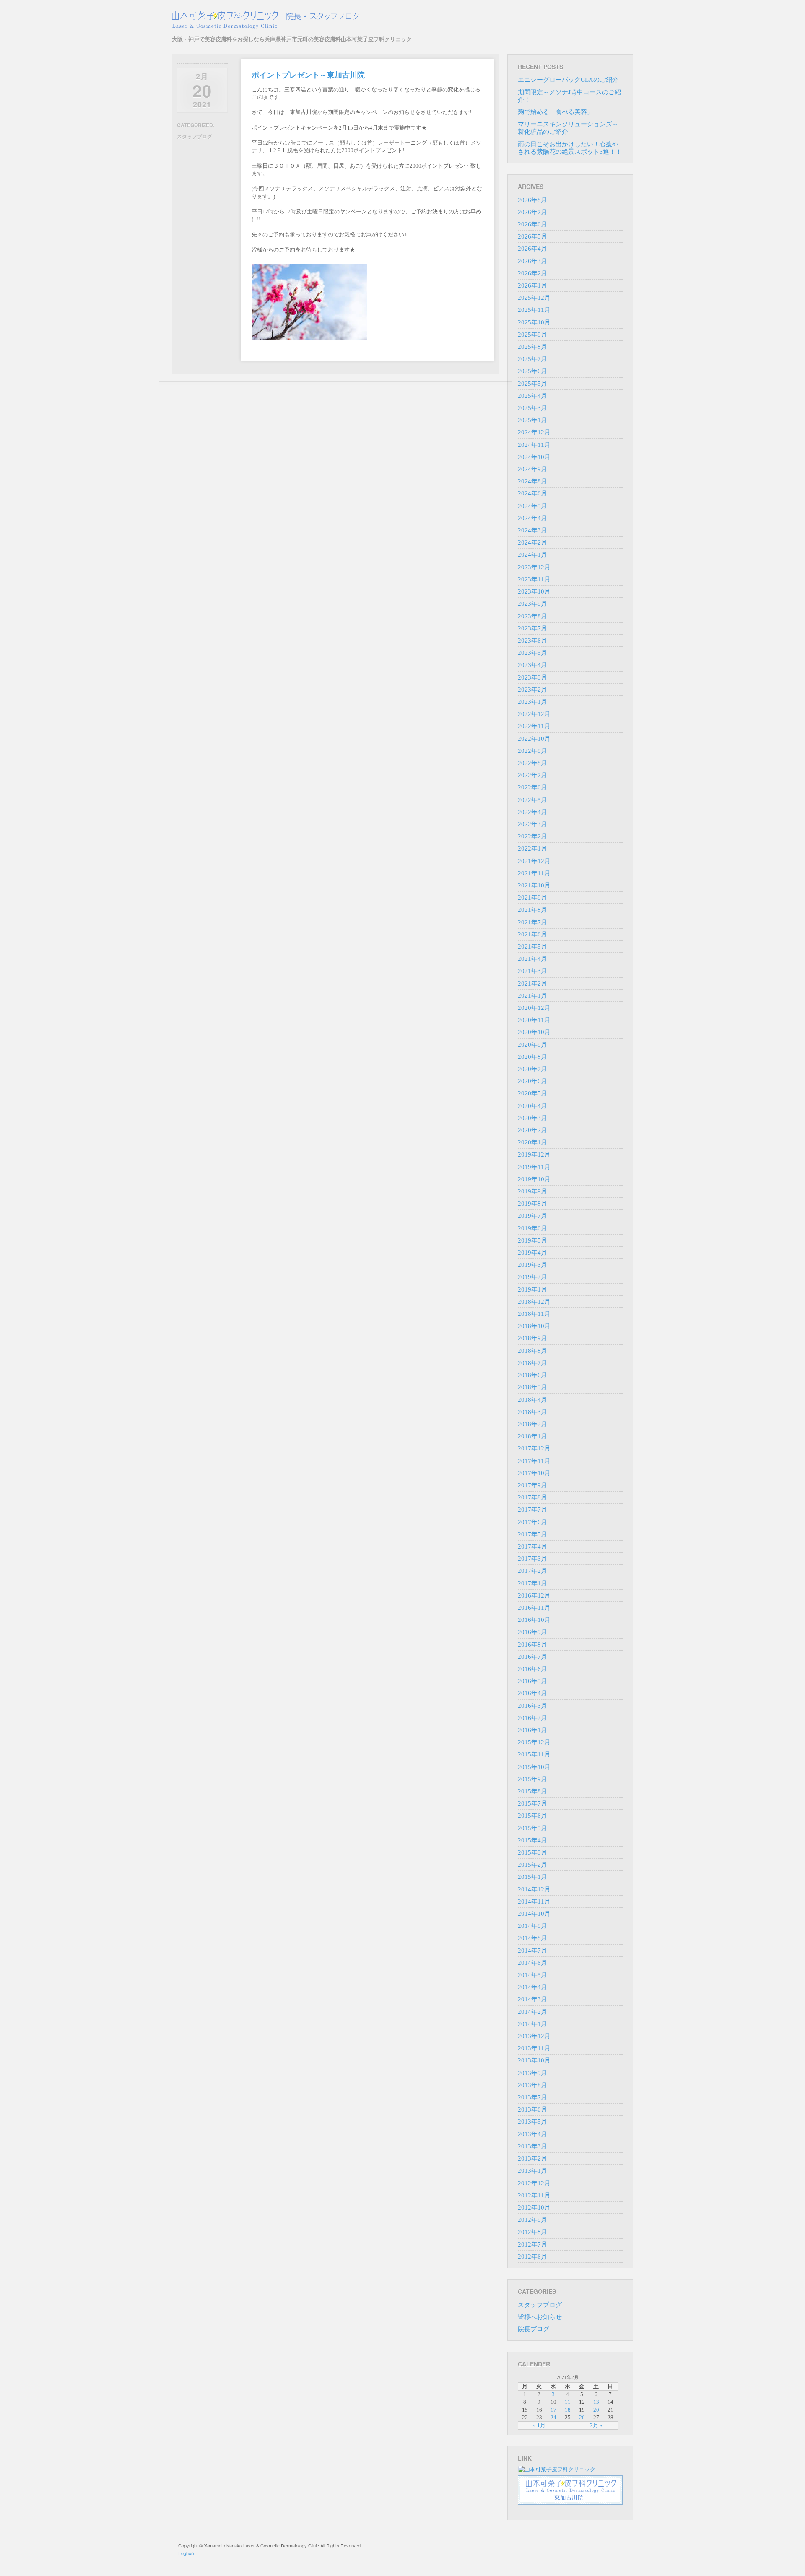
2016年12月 (534, 1595)
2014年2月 (532, 2012)
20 (596, 2410)
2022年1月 (532, 848)
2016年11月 (534, 1608)
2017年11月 (534, 1461)
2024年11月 (534, 445)
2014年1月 (532, 2024)
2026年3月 (532, 261)
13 (596, 2402)
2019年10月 (534, 1179)
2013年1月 (532, 2171)
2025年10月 (534, 322)
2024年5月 (532, 506)
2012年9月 (532, 2220)
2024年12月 (534, 432)
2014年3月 (532, 1999)
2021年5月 (532, 947)
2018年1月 (532, 1436)
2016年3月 (532, 1706)
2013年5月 (532, 2122)
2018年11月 (534, 1314)
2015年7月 (532, 1803)
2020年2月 (532, 1130)
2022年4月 (532, 812)
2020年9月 (532, 1045)
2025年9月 (532, 335)
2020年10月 (534, 1032)
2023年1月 (532, 702)
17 (553, 2410)
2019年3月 (532, 1265)
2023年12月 (534, 567)
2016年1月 (532, 1730)
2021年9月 (532, 898)
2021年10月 (534, 885)
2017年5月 (532, 1534)
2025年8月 (532, 347)
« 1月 (539, 2425)
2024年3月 (532, 530)
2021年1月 (532, 996)
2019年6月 (532, 1228)
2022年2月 (532, 836)
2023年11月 (534, 579)
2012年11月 (534, 2195)
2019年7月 (532, 1216)
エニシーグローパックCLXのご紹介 (568, 80)
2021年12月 (534, 861)
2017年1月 (532, 1583)
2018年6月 (532, 1375)
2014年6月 (532, 1963)
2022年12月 (534, 714)
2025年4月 (532, 396)
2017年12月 (534, 1448)
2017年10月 (534, 1473)
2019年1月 (532, 1289)
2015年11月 (534, 1754)
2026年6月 (532, 224)
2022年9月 (532, 751)
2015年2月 (532, 1865)
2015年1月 (532, 1877)
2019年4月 (532, 1253)
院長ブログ (534, 2329)
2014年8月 (532, 1938)
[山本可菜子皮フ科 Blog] (292, 20)
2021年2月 (532, 983)
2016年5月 (532, 1681)
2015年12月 (534, 1742)
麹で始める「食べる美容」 (556, 112)
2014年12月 (534, 1889)
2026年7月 (532, 212)
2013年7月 (532, 2097)
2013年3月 (532, 2146)
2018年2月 (532, 1424)
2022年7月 (532, 775)
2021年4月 (532, 959)
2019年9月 (532, 1191)
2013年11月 (534, 2048)
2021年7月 (532, 922)
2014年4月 (532, 1987)
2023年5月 (532, 653)
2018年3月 (532, 1412)
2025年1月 (532, 420)
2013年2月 (532, 2158)
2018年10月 (534, 1326)
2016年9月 (532, 1632)
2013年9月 (532, 2073)
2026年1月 (532, 285)
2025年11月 (534, 310)
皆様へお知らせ (540, 2317)
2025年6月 (532, 371)
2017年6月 (532, 1522)
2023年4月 (532, 665)
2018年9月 (532, 1338)
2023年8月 (532, 616)
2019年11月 (534, 1167)
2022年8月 (532, 763)
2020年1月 (532, 1142)
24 (553, 2417)
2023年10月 (534, 591)
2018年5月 (532, 1387)
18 (568, 2410)
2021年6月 (532, 934)
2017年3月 (532, 1559)
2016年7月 (532, 1657)
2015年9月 (532, 1779)
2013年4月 (532, 2134)
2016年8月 (532, 1645)
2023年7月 (532, 628)
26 (582, 2417)
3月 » (596, 2425)
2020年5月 (532, 1093)
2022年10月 (534, 739)
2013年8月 (532, 2085)
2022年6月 (532, 787)
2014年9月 (532, 1926)
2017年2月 (532, 1571)
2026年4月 (532, 249)
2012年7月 (532, 2244)
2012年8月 (532, 2232)
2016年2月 (532, 1718)
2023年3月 (532, 677)
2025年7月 (532, 359)
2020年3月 (532, 1118)
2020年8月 (532, 1057)
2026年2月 (532, 273)
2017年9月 (532, 1485)
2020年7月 (532, 1069)
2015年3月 (532, 1852)
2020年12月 (534, 1008)
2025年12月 (534, 298)
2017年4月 (532, 1546)
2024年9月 (532, 469)
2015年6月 (532, 1816)
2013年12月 (534, 2036)
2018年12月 (534, 1302)
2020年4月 (532, 1106)
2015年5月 (532, 1828)
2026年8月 (532, 200)
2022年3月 (532, 824)
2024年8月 (532, 481)
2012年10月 (534, 2208)
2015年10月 (534, 1767)
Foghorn (187, 2553)
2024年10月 (534, 457)
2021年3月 (532, 971)
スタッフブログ (195, 136)
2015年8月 (532, 1791)
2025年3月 (532, 408)
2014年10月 (534, 1914)
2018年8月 (532, 1351)
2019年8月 (532, 1204)
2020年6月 (532, 1081)
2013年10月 (534, 2060)
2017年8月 (532, 1497)
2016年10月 (534, 1620)
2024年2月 (532, 542)
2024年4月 (532, 518)
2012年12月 (534, 2183)
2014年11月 (534, 1902)
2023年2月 (532, 690)
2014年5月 (532, 1975)
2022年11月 (534, 726)
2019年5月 (532, 1240)
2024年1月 (532, 555)
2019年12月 (534, 1154)
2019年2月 (532, 1277)
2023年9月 (532, 604)
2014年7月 (532, 1951)
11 (568, 2402)
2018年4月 (532, 1400)
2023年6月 (532, 641)
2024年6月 (532, 493)
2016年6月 (532, 1669)
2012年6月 (532, 2257)
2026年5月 (532, 236)
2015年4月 (532, 1840)
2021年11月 (534, 873)
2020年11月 (534, 1020)
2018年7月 (532, 1363)
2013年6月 (532, 2109)
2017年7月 (532, 1510)
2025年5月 (532, 384)
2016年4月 (532, 1693)
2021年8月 (532, 910)
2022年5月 (532, 800)
